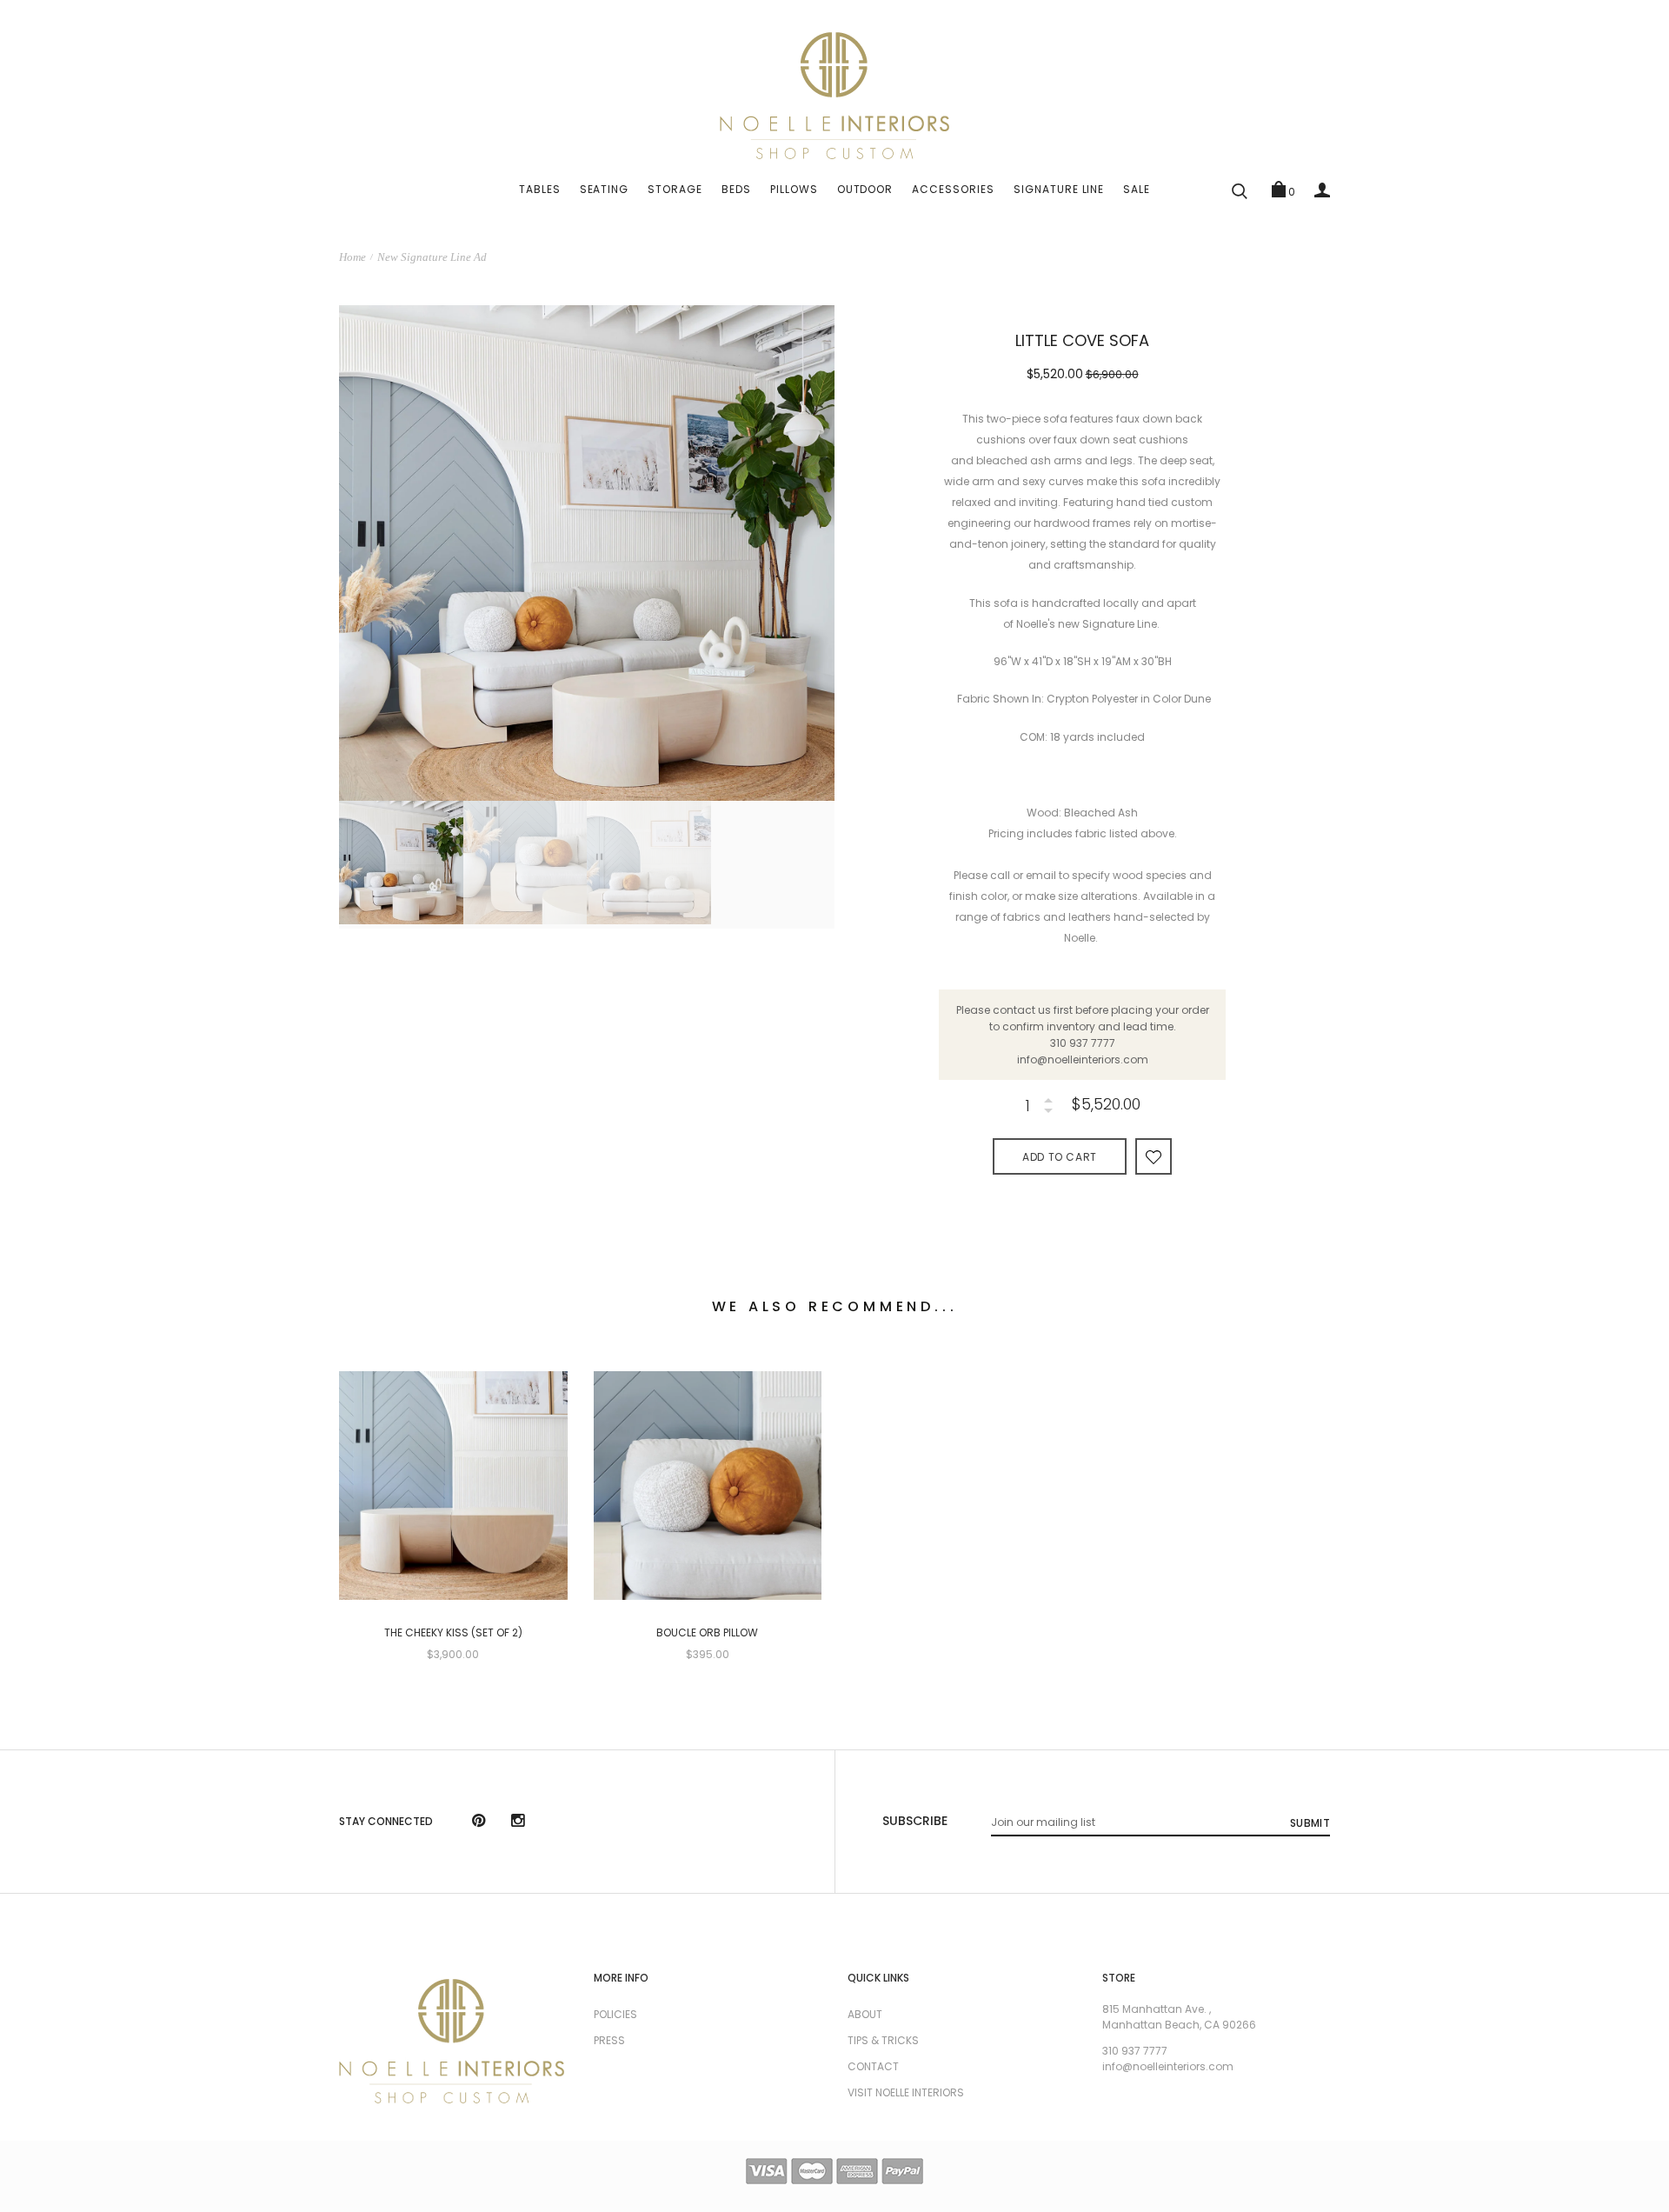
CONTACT (873, 2066)
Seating (605, 189)
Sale (1137, 189)
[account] (1322, 190)
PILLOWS (794, 189)
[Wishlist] (1154, 1156)
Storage (675, 189)
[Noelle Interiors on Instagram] (518, 1822)
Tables (540, 189)
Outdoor (865, 189)
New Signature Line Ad (432, 257)
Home (352, 257)
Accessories (953, 189)
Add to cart (1060, 1157)
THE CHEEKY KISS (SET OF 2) (453, 1633)
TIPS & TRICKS (883, 2040)
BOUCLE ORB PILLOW (707, 1633)
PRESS (609, 2040)
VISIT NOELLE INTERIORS (906, 2092)
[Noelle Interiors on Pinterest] (479, 1822)
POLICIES (615, 2014)
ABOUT (865, 2014)
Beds (736, 189)
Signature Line (1059, 189)
